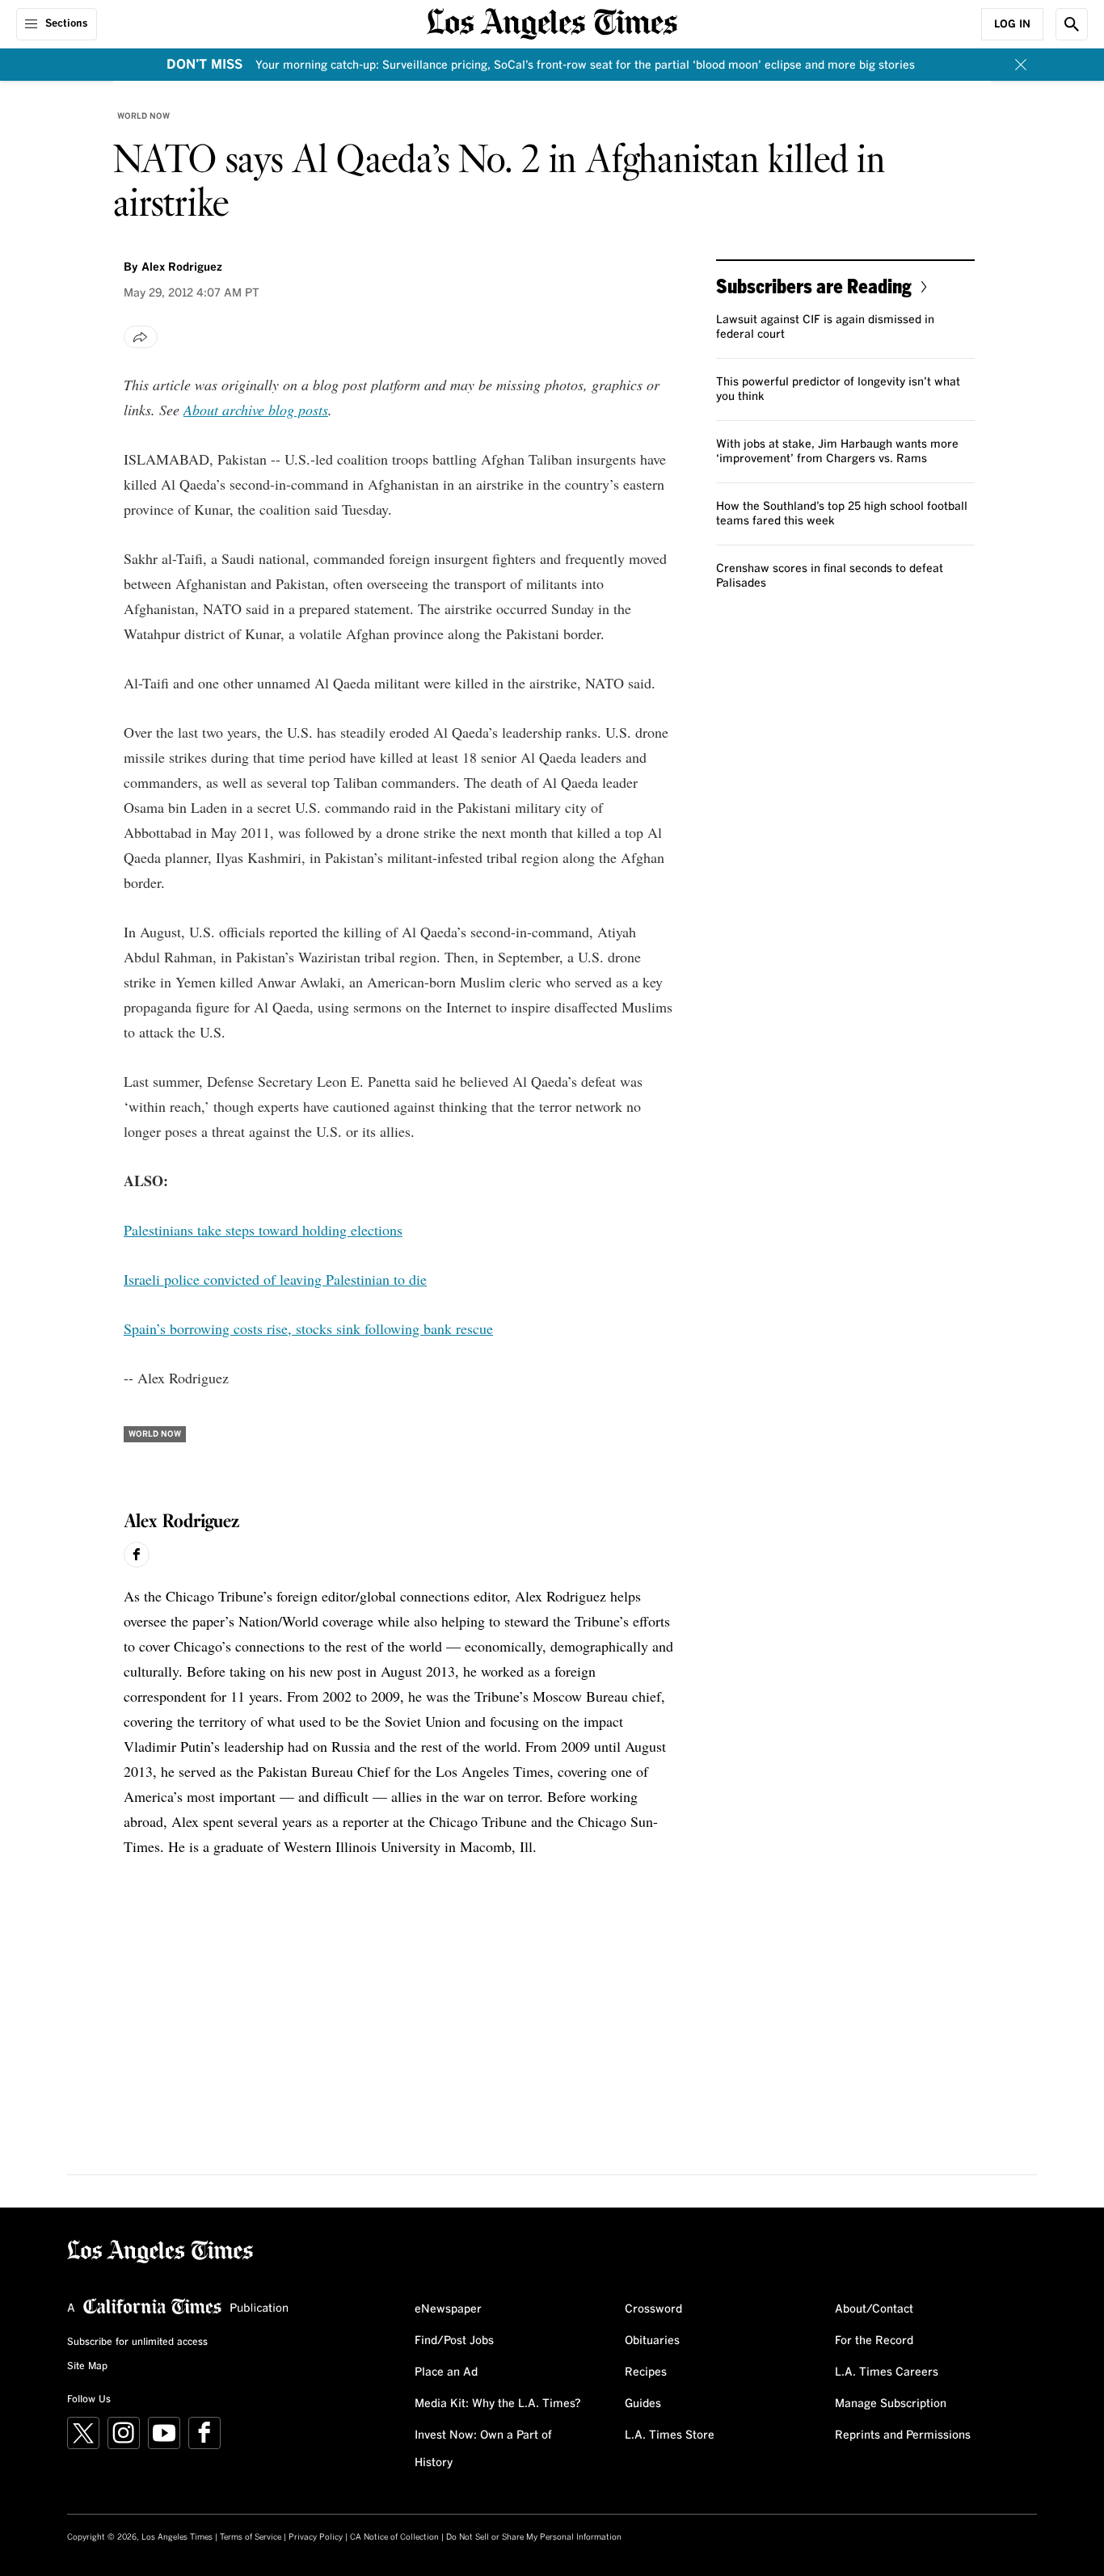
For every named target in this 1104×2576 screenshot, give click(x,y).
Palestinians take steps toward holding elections (263, 1230)
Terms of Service (251, 2537)
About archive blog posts (256, 410)
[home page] (552, 22)
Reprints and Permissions (903, 2435)
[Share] (141, 337)
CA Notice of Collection (394, 2537)
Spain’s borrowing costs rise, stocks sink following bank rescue (308, 1328)
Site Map (87, 2367)
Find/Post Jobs (454, 2341)
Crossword (653, 2309)
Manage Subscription (891, 2404)
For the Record (874, 2341)
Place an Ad (446, 2372)
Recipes (646, 2372)
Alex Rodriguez (182, 267)
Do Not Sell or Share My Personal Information (534, 2537)
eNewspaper (448, 2309)
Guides (643, 2404)
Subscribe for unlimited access (137, 2342)
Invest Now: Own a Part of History (483, 2449)
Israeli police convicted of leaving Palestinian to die (275, 1279)
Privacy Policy (316, 2537)
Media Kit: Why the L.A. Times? (498, 2404)
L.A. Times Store (670, 2435)
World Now (143, 116)
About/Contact (874, 2309)
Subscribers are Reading (814, 286)
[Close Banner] (1021, 65)
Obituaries (652, 2341)
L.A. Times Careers (887, 2372)
